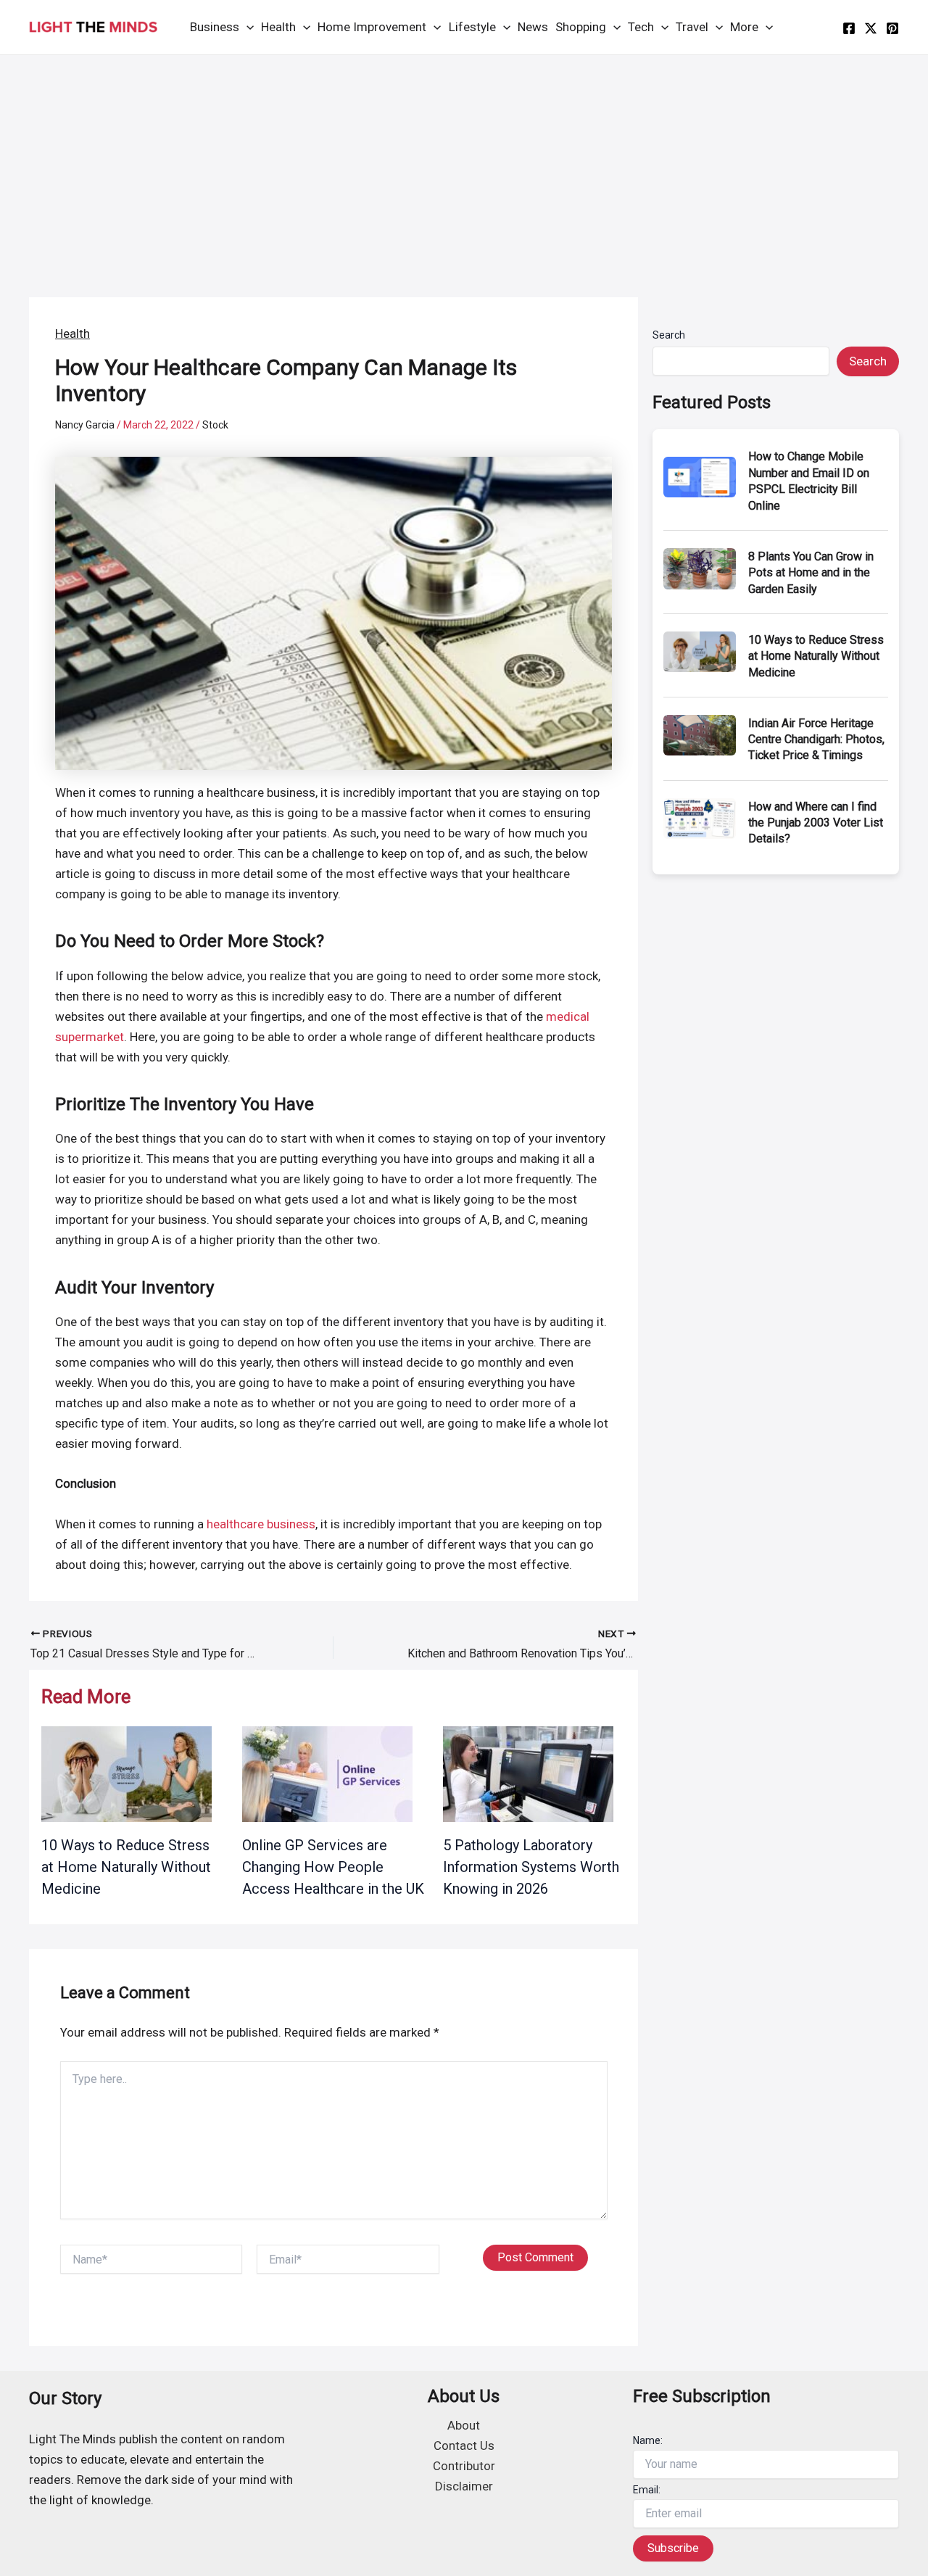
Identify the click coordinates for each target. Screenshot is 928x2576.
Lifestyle (472, 27)
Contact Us (464, 2445)
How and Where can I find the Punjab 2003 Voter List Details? (816, 823)
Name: (648, 2440)
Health (278, 27)
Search (669, 335)
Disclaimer (464, 2486)
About (464, 2425)
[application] (246, 27)
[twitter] (871, 28)
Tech (641, 27)
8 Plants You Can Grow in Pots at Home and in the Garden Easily (811, 573)
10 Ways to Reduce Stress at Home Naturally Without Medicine (126, 1867)
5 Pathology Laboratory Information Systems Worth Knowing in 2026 (531, 1867)
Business (215, 27)
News (533, 27)
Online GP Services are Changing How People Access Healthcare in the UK (333, 1867)
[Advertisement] (464, 164)
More (744, 27)
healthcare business (261, 1524)
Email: (647, 2490)
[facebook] (849, 28)
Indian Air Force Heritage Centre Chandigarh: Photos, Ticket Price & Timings (816, 740)
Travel (692, 27)
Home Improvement (372, 27)
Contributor (464, 2466)
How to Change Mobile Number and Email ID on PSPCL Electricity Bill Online (809, 481)
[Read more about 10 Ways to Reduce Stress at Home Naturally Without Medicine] (127, 1773)
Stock (215, 425)
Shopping (581, 27)
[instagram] (892, 28)
